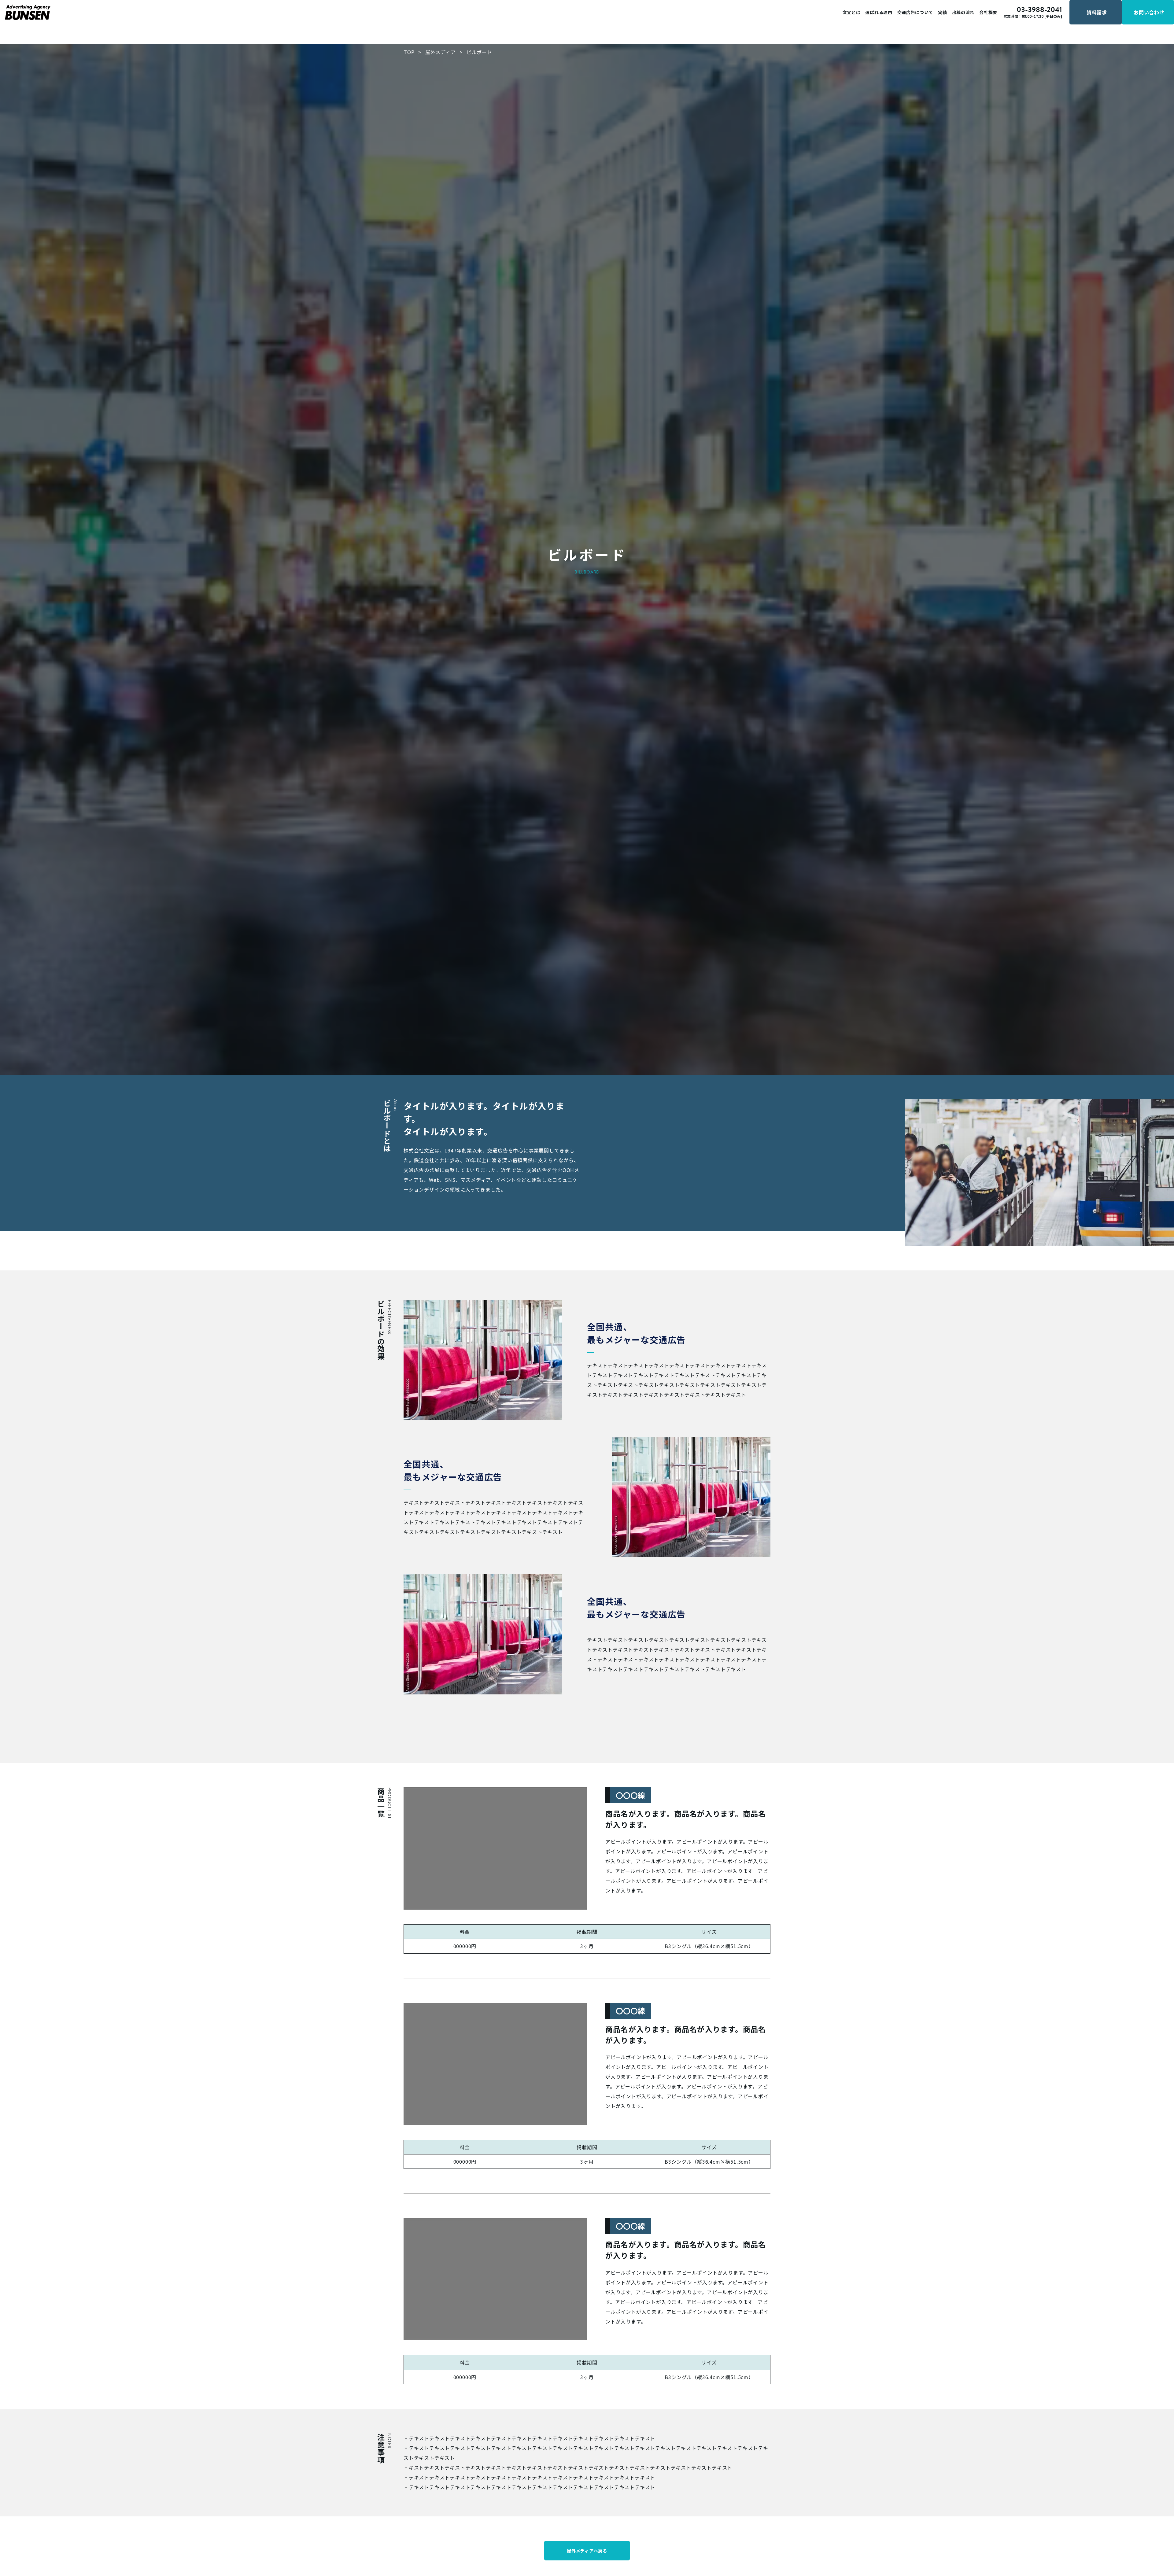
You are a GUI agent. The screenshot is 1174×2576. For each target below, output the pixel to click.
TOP (409, 52)
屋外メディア (441, 52)
